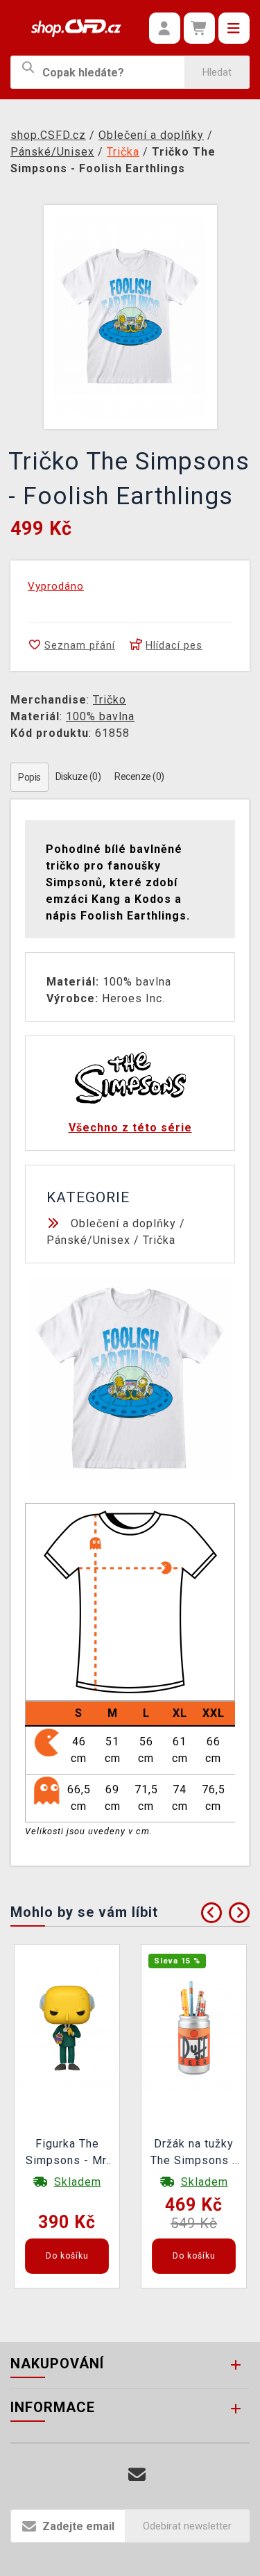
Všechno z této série (130, 1128)
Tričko (110, 700)
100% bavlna (100, 716)
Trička (159, 1240)
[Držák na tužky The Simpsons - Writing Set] (194, 2028)
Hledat (217, 72)
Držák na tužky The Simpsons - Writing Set (194, 2154)
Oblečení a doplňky (123, 1223)
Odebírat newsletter (187, 2526)
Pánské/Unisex (88, 1240)
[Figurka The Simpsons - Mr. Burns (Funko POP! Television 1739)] (67, 2028)
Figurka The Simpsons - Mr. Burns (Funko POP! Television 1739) (67, 2154)
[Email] (137, 2475)
